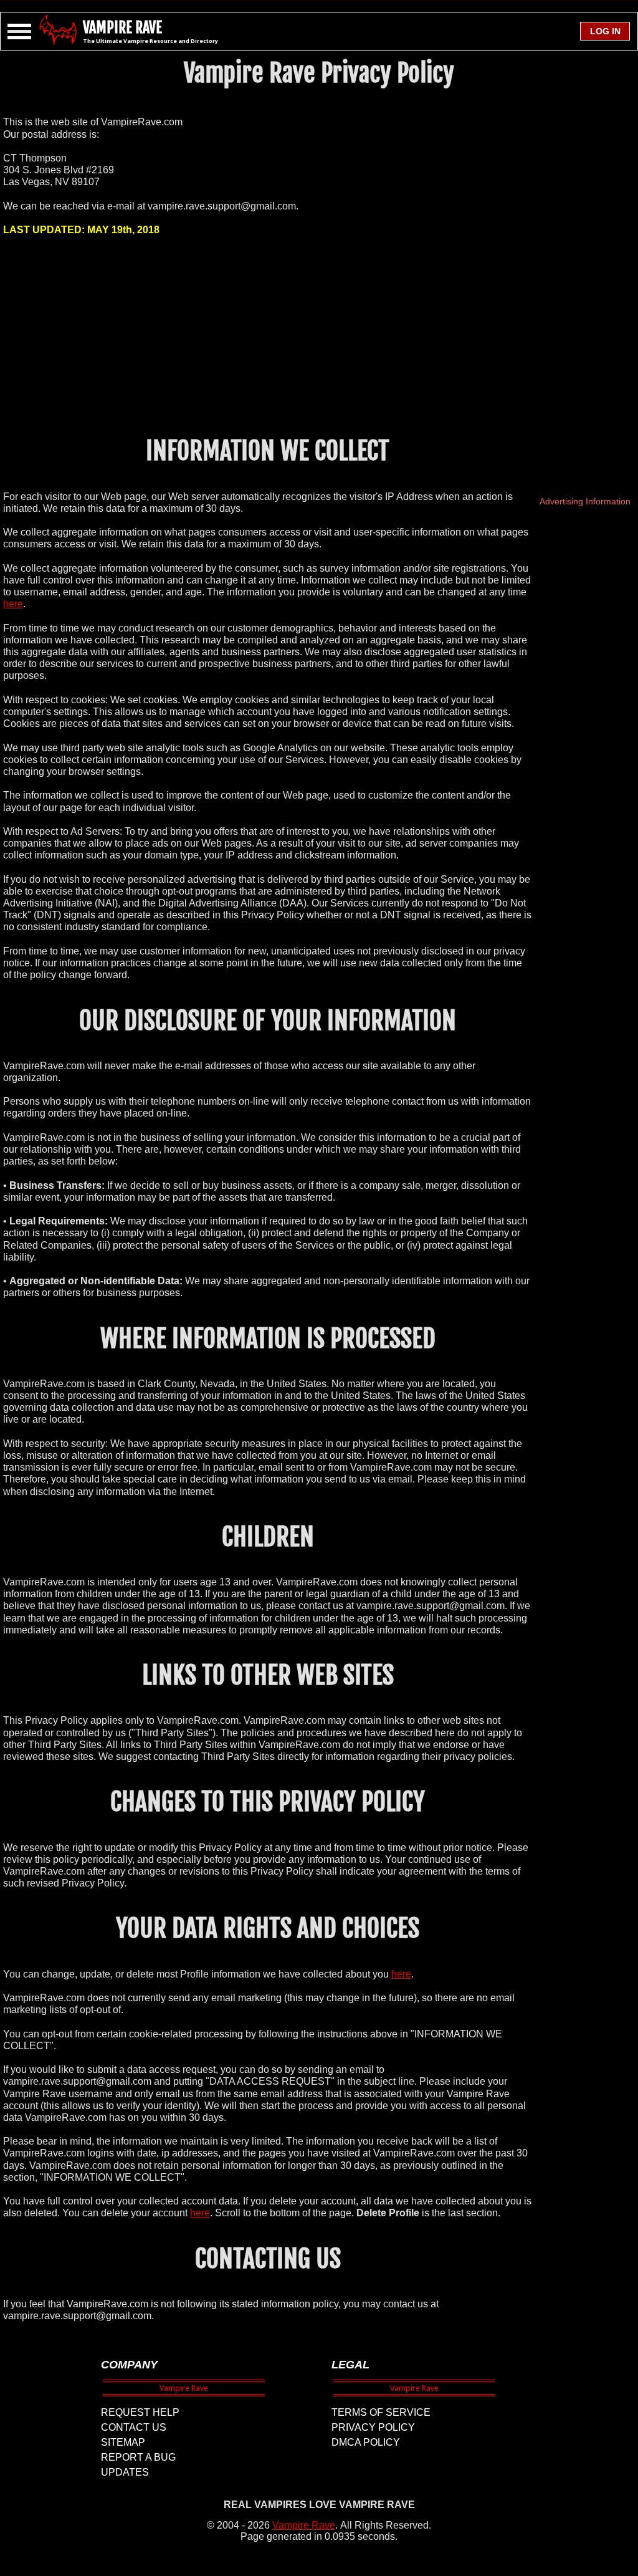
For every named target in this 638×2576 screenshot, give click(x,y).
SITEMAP (123, 2442)
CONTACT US (134, 2427)
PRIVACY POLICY (373, 2427)
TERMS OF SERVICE (381, 2412)
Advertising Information (585, 501)
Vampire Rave (304, 2525)
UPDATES (125, 2472)
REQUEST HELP (140, 2412)
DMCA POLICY (366, 2442)
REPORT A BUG (138, 2457)
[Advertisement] (268, 335)
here (13, 604)
